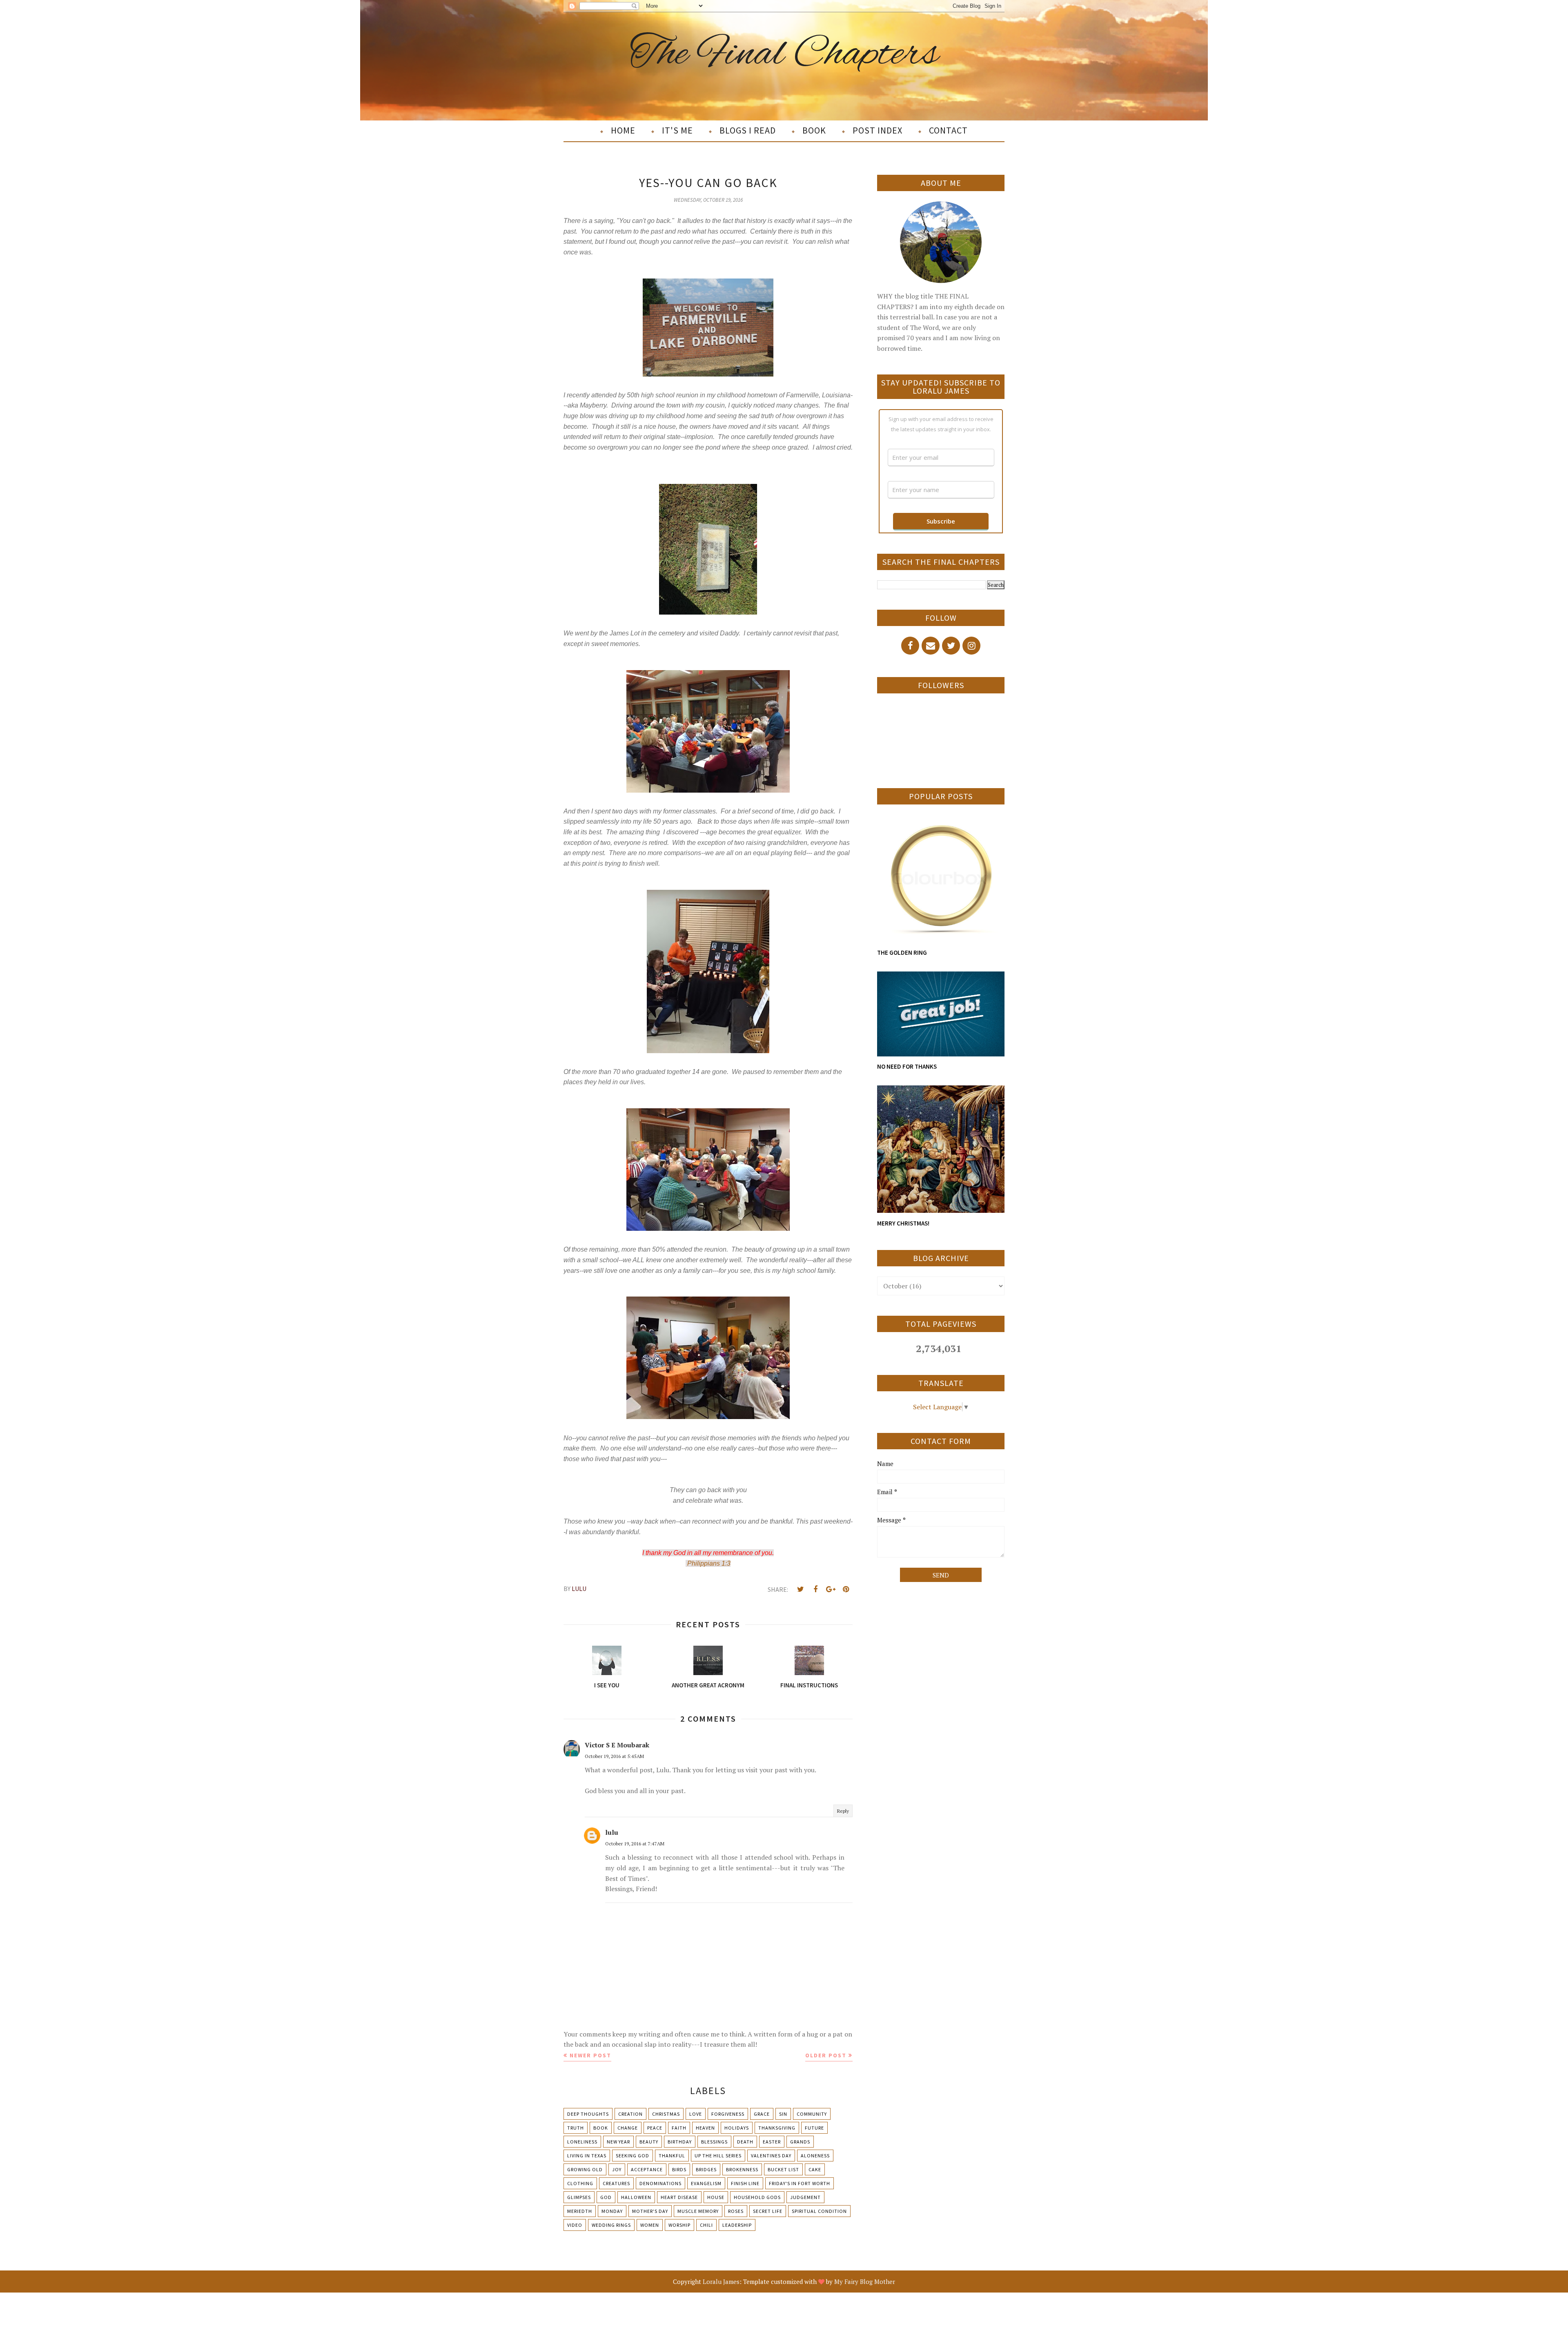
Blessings (714, 2142)
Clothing (580, 2183)
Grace (762, 2114)
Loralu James (721, 2282)
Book (601, 2128)
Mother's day (650, 2211)
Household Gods (757, 2197)
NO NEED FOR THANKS (907, 1066)
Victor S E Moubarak (617, 1745)
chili (706, 2225)
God (606, 2197)
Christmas (666, 2114)
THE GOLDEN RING (902, 952)
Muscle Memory (698, 2211)
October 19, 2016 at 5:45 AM (614, 1756)
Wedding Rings (611, 2225)
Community (812, 2114)
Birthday (680, 2142)
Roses (736, 2211)
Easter (772, 2142)
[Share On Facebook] (815, 1589)
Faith (679, 2128)
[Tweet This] (800, 1589)
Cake (815, 2169)
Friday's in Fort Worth (800, 2183)
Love (696, 2114)
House (716, 2197)
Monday (612, 2211)
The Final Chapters (784, 55)
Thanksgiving (777, 2128)
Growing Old (585, 2169)
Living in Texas (587, 2156)
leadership (737, 2225)
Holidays (737, 2128)
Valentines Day (771, 2156)
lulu (612, 1832)
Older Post (826, 2055)
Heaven (705, 2128)
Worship (679, 2225)
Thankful (672, 2156)
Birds (679, 2169)
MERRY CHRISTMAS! (903, 1223)
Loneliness (582, 2142)
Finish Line (745, 2183)
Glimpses (579, 2197)
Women (650, 2225)
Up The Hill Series (718, 2156)
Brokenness (742, 2169)
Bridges (706, 2169)
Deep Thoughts (588, 2114)
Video (575, 2225)
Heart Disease (679, 2197)
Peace (655, 2128)
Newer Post (590, 2055)
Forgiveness (728, 2114)
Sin (783, 2114)
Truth (576, 2128)
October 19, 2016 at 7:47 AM (635, 1844)
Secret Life (768, 2211)
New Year (618, 2142)
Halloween (636, 2197)
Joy (617, 2169)
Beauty (649, 2142)
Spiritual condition (819, 2211)
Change (628, 2128)
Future (814, 2128)
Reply (843, 1811)
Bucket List (783, 2169)
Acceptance (647, 2169)
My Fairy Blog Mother (865, 2282)
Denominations (660, 2183)
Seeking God (633, 2156)
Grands (800, 2142)
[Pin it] (846, 1589)
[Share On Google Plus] (831, 1589)
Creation (630, 2114)
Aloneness (815, 2156)
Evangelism (706, 2183)
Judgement (805, 2197)
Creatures (616, 2183)
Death (745, 2142)
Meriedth (580, 2211)
